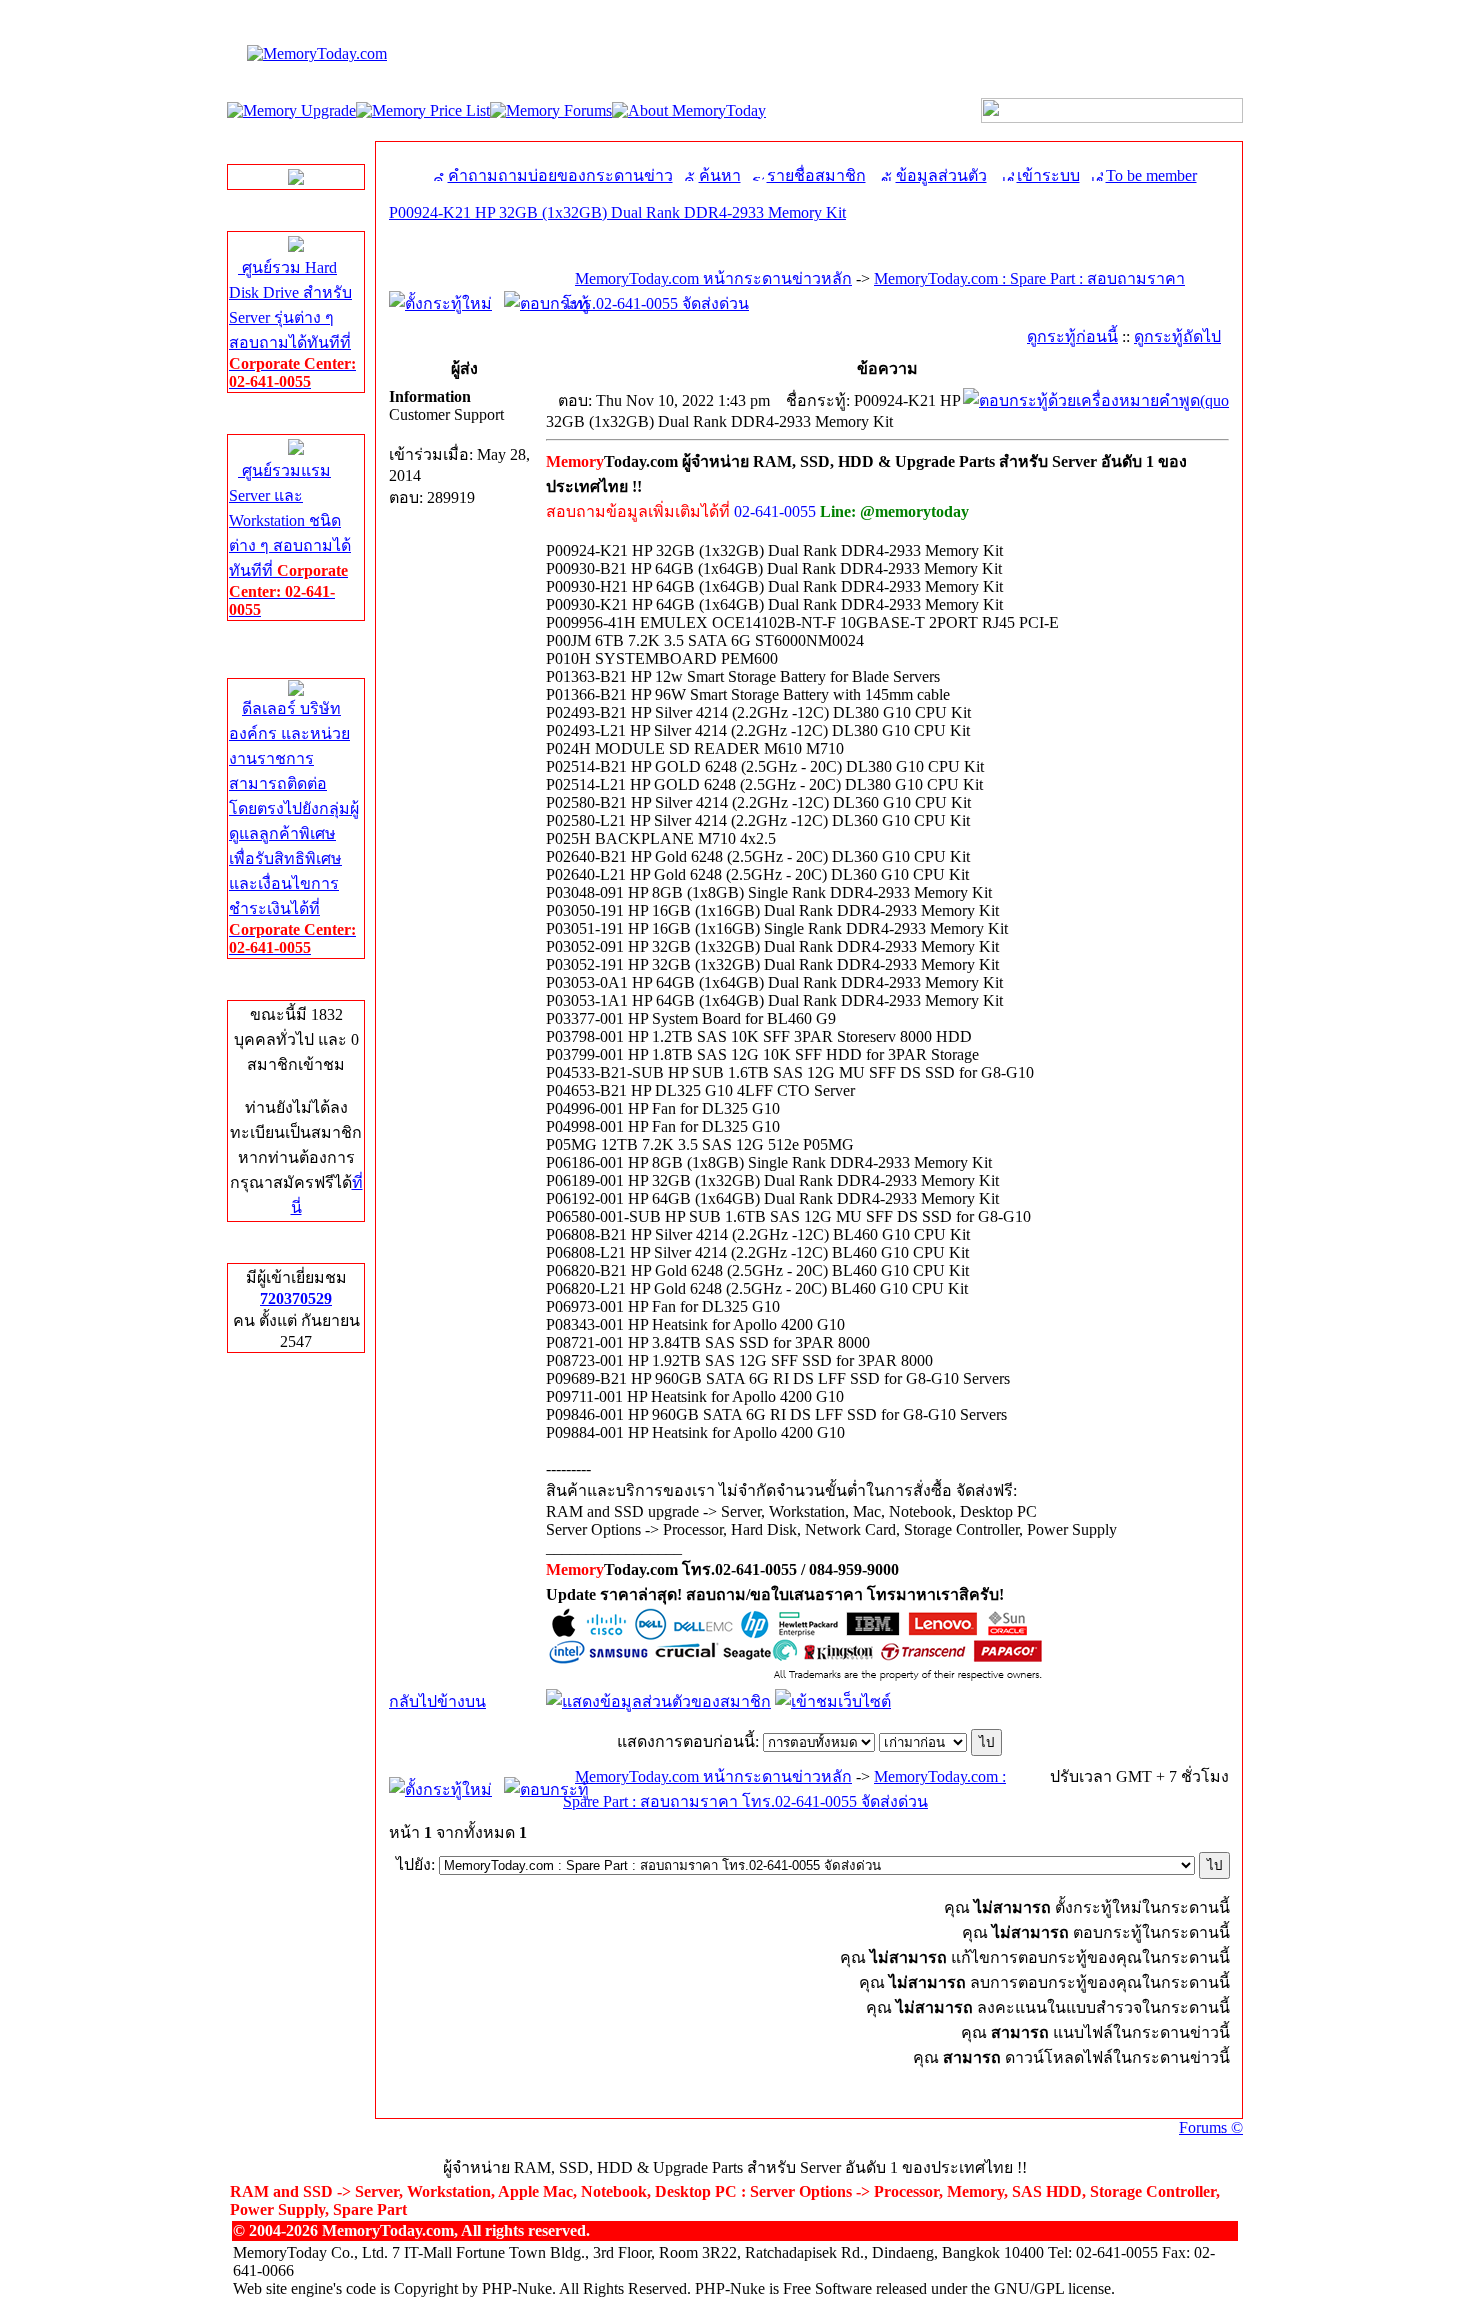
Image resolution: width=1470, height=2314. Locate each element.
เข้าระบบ (1048, 175)
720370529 (296, 1298)
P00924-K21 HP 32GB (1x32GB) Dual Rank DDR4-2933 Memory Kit (617, 212)
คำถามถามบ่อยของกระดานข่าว (560, 175)
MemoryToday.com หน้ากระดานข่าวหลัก (713, 278)
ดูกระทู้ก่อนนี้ (1072, 336)
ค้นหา (720, 175)
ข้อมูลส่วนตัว (941, 175)
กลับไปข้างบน (437, 1701)
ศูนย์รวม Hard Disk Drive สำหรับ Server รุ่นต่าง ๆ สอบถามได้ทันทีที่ (292, 324)
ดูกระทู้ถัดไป (1177, 336)
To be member (1151, 175)
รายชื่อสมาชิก (816, 175)
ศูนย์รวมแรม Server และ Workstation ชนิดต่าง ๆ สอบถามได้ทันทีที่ (290, 540)
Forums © (1211, 2127)
